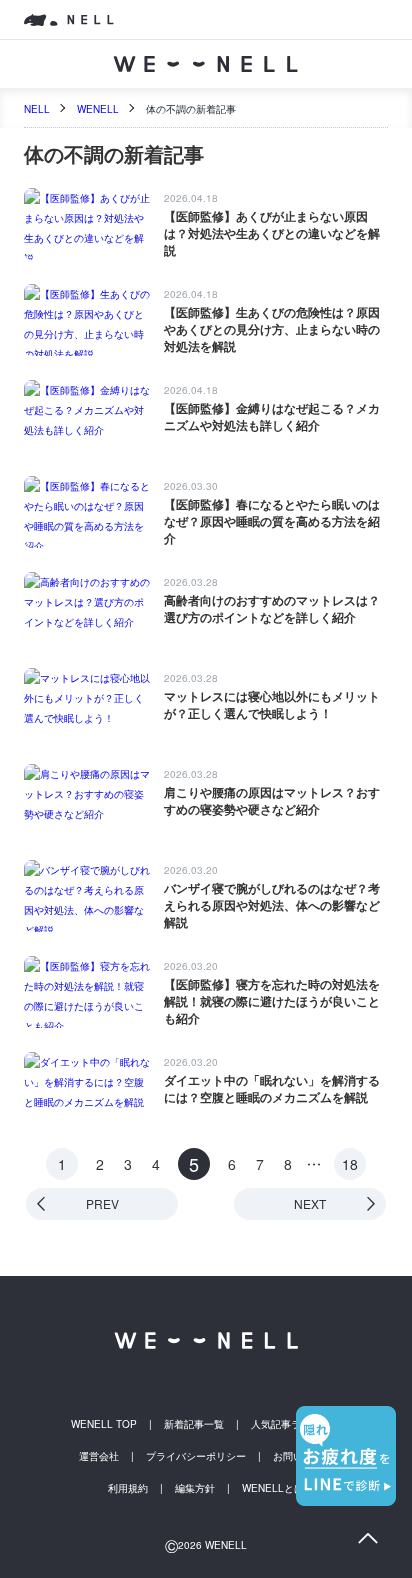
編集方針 (195, 1488)
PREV (102, 1203)
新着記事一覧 (194, 1424)
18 (350, 1164)
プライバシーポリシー (196, 1456)
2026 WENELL (206, 1545)
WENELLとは (273, 1488)
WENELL (98, 109)
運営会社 (99, 1456)
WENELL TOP (104, 1424)
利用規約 (128, 1488)
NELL (37, 109)
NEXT (310, 1203)
